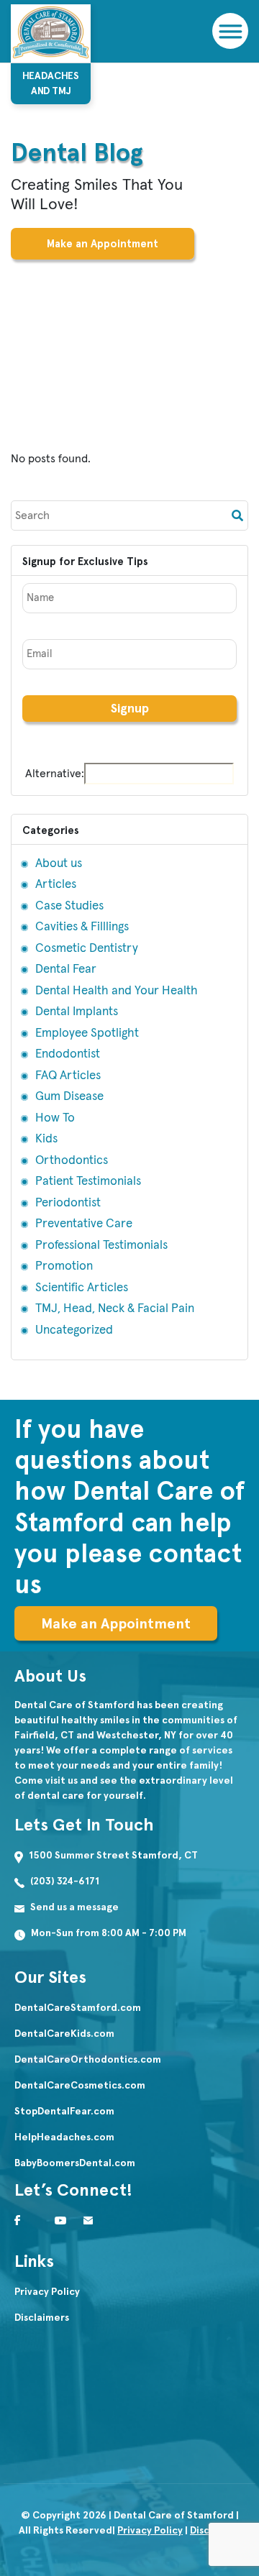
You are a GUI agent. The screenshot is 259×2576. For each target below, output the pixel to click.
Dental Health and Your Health (117, 991)
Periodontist (68, 1203)
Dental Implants (77, 1012)
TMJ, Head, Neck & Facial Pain (115, 1309)
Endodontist (68, 1054)
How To (55, 1118)
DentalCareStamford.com (78, 2008)
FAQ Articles (68, 1076)
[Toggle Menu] (228, 31)
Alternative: (55, 774)
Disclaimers (42, 2318)
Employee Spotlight (87, 1033)
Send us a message (74, 1907)
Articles (56, 885)
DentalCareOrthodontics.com (88, 2059)
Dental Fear (66, 970)
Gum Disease (69, 1097)
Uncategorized (74, 1330)
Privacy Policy (47, 2292)
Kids (46, 1139)
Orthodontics (72, 1161)
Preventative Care (84, 1224)
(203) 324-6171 (65, 1881)
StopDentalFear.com (64, 2111)
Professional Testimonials (101, 1246)
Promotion (64, 1266)
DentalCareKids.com (64, 2034)
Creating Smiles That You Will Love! (97, 195)
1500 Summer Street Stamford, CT (113, 1855)
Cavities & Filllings (82, 927)
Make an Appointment (103, 244)
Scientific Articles (82, 1288)
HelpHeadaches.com (64, 2137)
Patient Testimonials (88, 1182)
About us (59, 864)
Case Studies (69, 906)
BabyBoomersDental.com (75, 2163)
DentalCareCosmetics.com (80, 2085)
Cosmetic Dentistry (87, 949)
